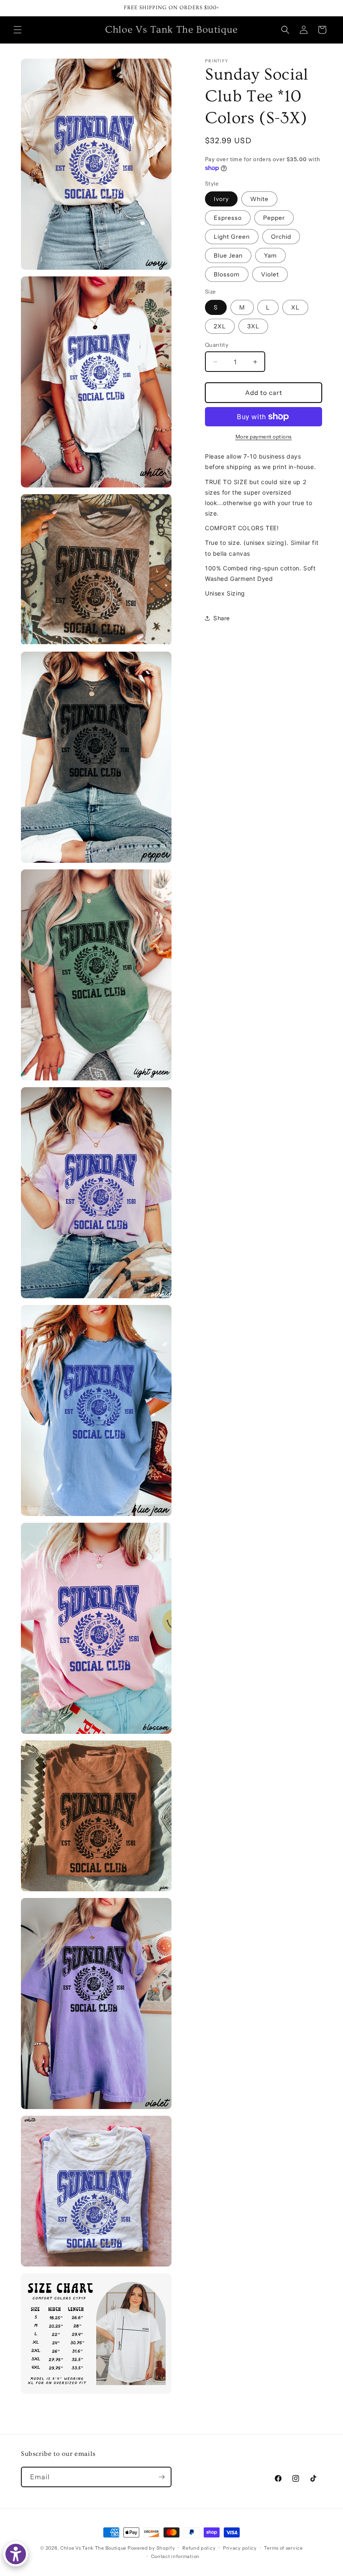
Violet (270, 274)
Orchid (281, 237)
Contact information (175, 2556)
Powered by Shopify (151, 2548)
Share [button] (222, 618)
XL (295, 307)
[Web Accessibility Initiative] (16, 2554)
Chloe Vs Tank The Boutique (93, 2548)
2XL (220, 326)
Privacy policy (240, 2548)
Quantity (217, 345)
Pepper (274, 218)
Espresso (228, 218)
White (259, 199)
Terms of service (283, 2548)
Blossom (227, 274)
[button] (18, 30)
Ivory (221, 199)
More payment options (264, 437)
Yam (270, 255)
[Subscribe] (161, 2477)
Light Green (232, 237)
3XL (253, 326)
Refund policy (199, 2548)
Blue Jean (228, 255)
